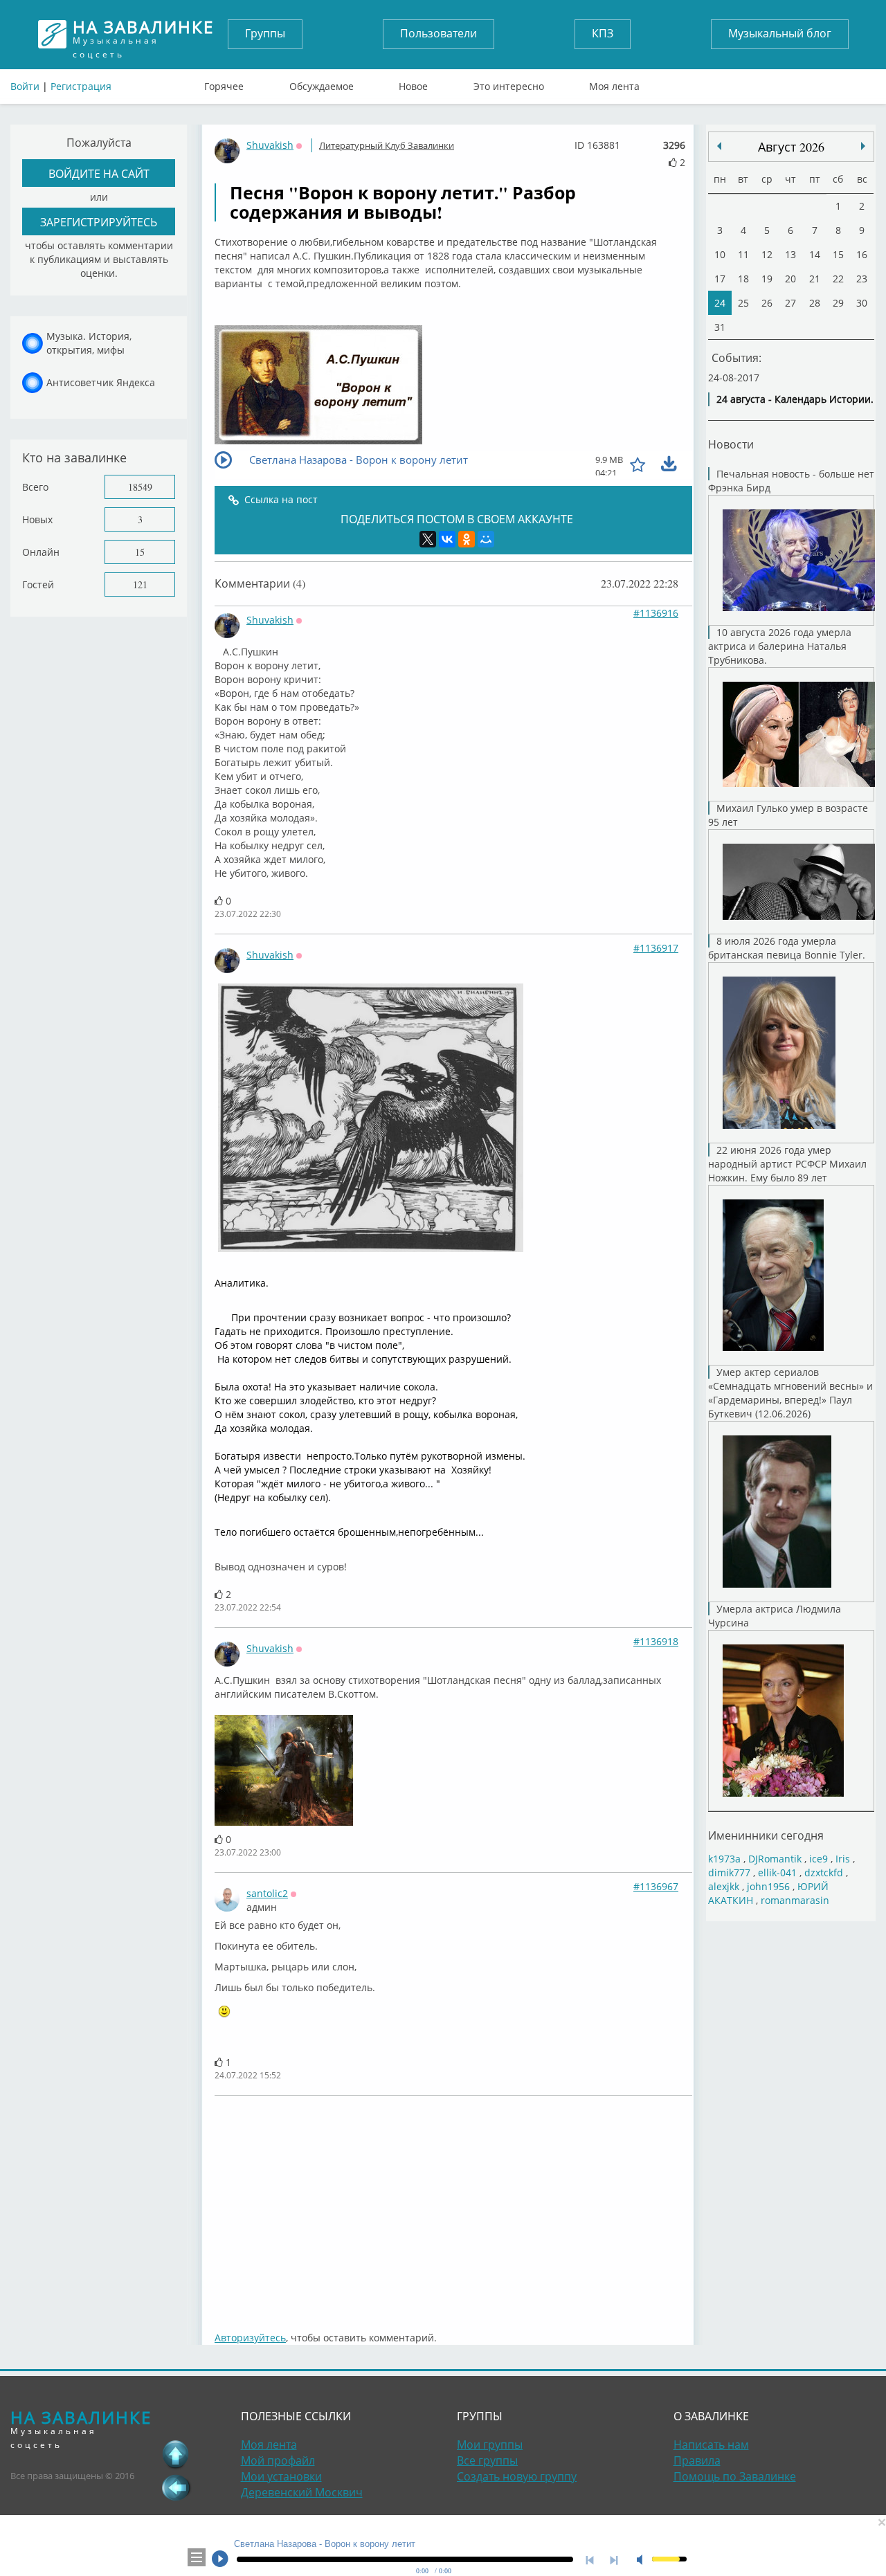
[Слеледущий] (719, 146)
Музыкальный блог (780, 33)
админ (262, 1907)
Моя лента (614, 83)
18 (743, 279)
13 (790, 254)
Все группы (487, 2460)
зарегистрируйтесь (99, 222)
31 (720, 327)
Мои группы (490, 2445)
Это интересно (509, 83)
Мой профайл (278, 2460)
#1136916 (656, 613)
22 (838, 279)
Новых (37, 519)
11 (743, 254)
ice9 (819, 1859)
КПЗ (603, 33)
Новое (413, 83)
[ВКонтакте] (447, 539)
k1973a (724, 1859)
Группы (265, 33)
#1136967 (656, 1886)
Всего (35, 487)
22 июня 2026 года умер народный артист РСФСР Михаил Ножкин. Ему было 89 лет (787, 1164)
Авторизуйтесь (250, 2338)
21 (815, 279)
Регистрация (81, 86)
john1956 (768, 1886)
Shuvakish (270, 145)
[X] (428, 539)
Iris (843, 1859)
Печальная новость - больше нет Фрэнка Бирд (791, 481)
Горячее (224, 83)
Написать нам (711, 2445)
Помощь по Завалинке (735, 2476)
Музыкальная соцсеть (143, 34)
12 (767, 254)
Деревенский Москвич (302, 2492)
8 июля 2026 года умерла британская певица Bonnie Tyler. (787, 948)
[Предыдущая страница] (176, 2487)
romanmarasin (795, 1900)
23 (862, 279)
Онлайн (41, 552)
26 (767, 303)
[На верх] (176, 2454)
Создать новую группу (517, 2476)
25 (743, 303)
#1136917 (656, 948)
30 (862, 303)
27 (790, 303)
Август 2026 (791, 147)
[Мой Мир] (486, 539)
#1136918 (656, 1641)
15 (140, 552)
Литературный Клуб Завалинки (387, 145)
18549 (140, 487)
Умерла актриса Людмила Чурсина (775, 1616)
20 (790, 279)
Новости (731, 444)
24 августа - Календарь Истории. (795, 399)
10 (720, 254)
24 (720, 303)
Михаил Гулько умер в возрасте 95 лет (788, 815)
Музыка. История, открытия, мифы (89, 343)
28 (815, 303)
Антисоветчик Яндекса (101, 382)
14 (815, 254)
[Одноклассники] (467, 539)
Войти (25, 86)
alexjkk (724, 1886)
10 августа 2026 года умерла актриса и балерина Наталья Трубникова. (780, 646)
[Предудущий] (863, 146)
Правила (697, 2460)
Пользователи (439, 33)
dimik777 (729, 1872)
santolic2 (267, 1893)
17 (720, 279)
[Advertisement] (453, 2206)
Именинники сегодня (766, 1835)
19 (767, 279)
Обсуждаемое (322, 83)
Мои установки (281, 2476)
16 (862, 254)
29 (838, 303)
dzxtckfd (824, 1872)
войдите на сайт (99, 173)
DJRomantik (775, 1859)
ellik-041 (777, 1872)
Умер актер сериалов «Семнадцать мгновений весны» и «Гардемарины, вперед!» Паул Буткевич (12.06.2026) (790, 1393)
